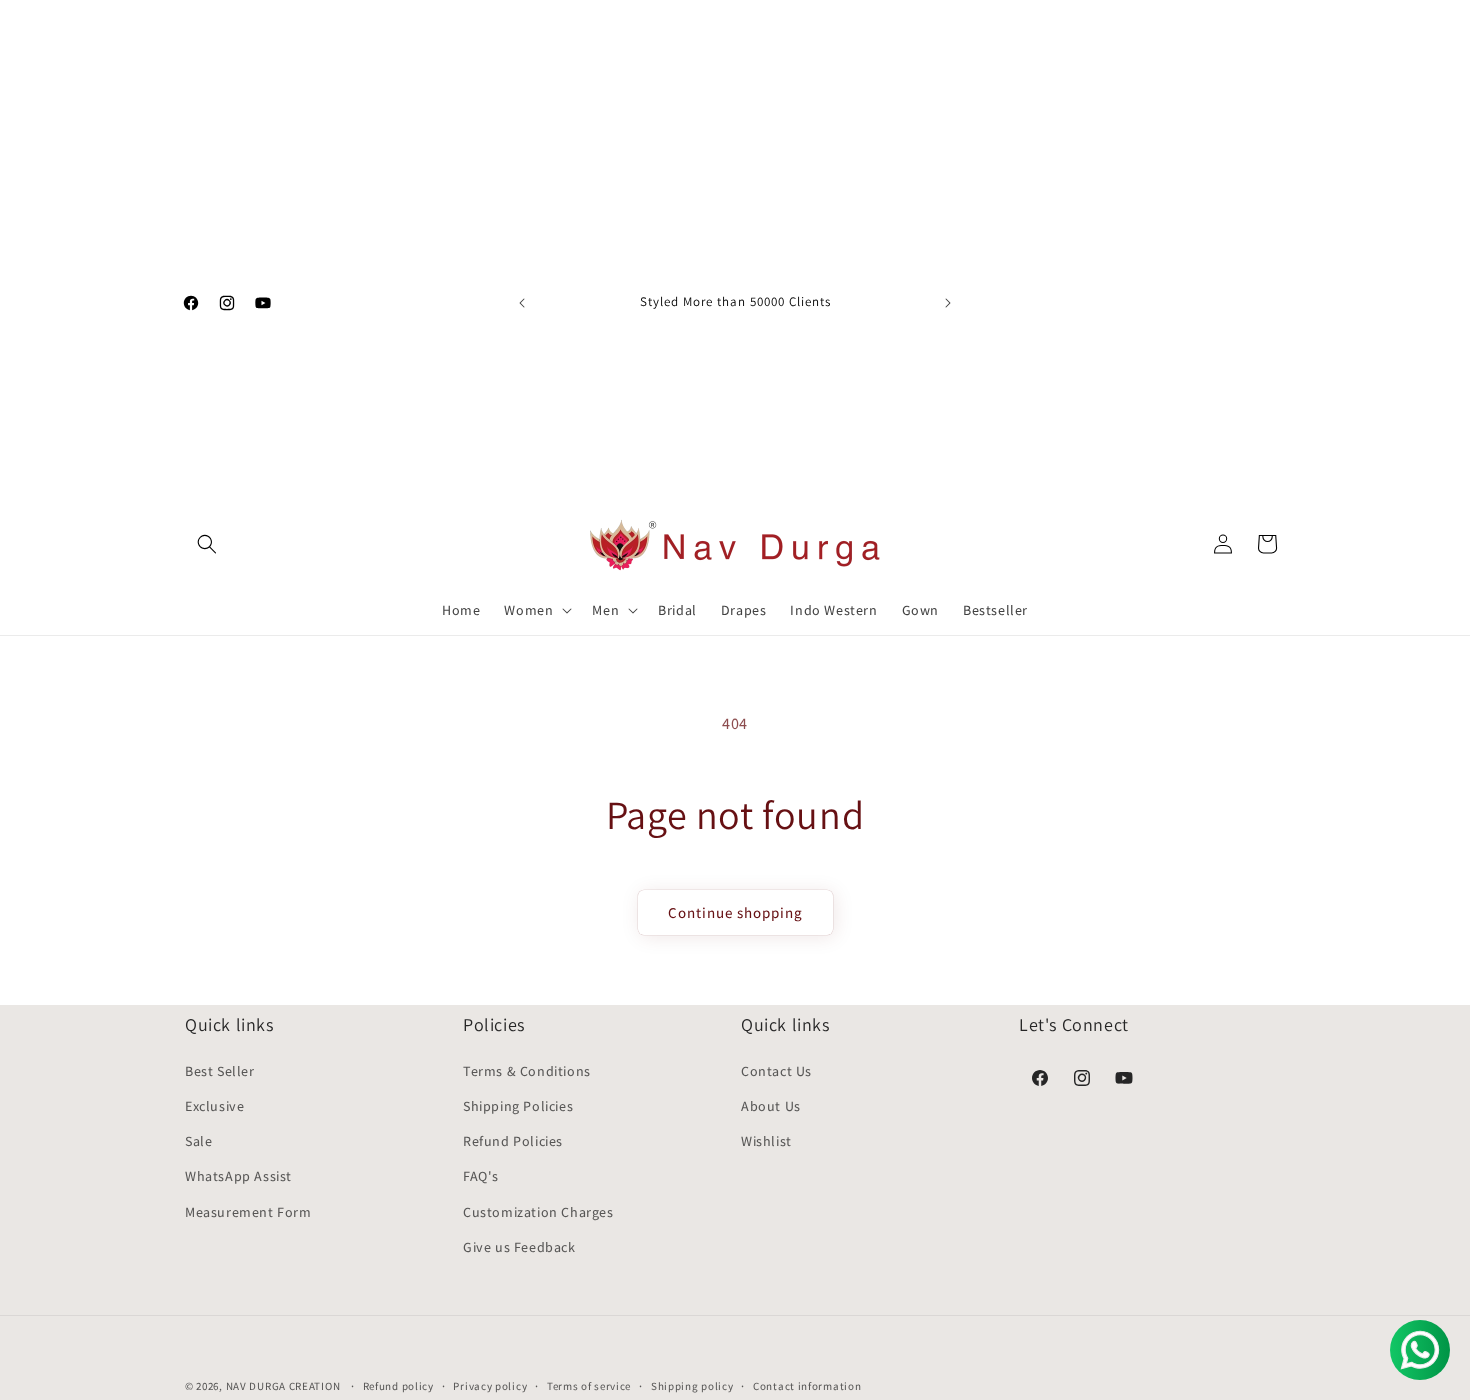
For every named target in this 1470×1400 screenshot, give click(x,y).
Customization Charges (538, 1212)
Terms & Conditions (527, 1071)
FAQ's (481, 1176)
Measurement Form (248, 1212)
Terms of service (589, 1386)
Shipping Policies (518, 1106)
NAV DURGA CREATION (284, 1386)
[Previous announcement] (522, 303)
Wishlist (766, 1141)
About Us (771, 1106)
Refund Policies (513, 1141)
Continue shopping (735, 912)
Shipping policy (692, 1386)
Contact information (807, 1386)
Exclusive (214, 1106)
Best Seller (220, 1071)
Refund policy (398, 1386)
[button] (207, 544)
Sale (198, 1141)
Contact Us (776, 1071)
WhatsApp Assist (238, 1176)
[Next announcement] (948, 303)
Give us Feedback (519, 1247)
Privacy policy (490, 1386)
